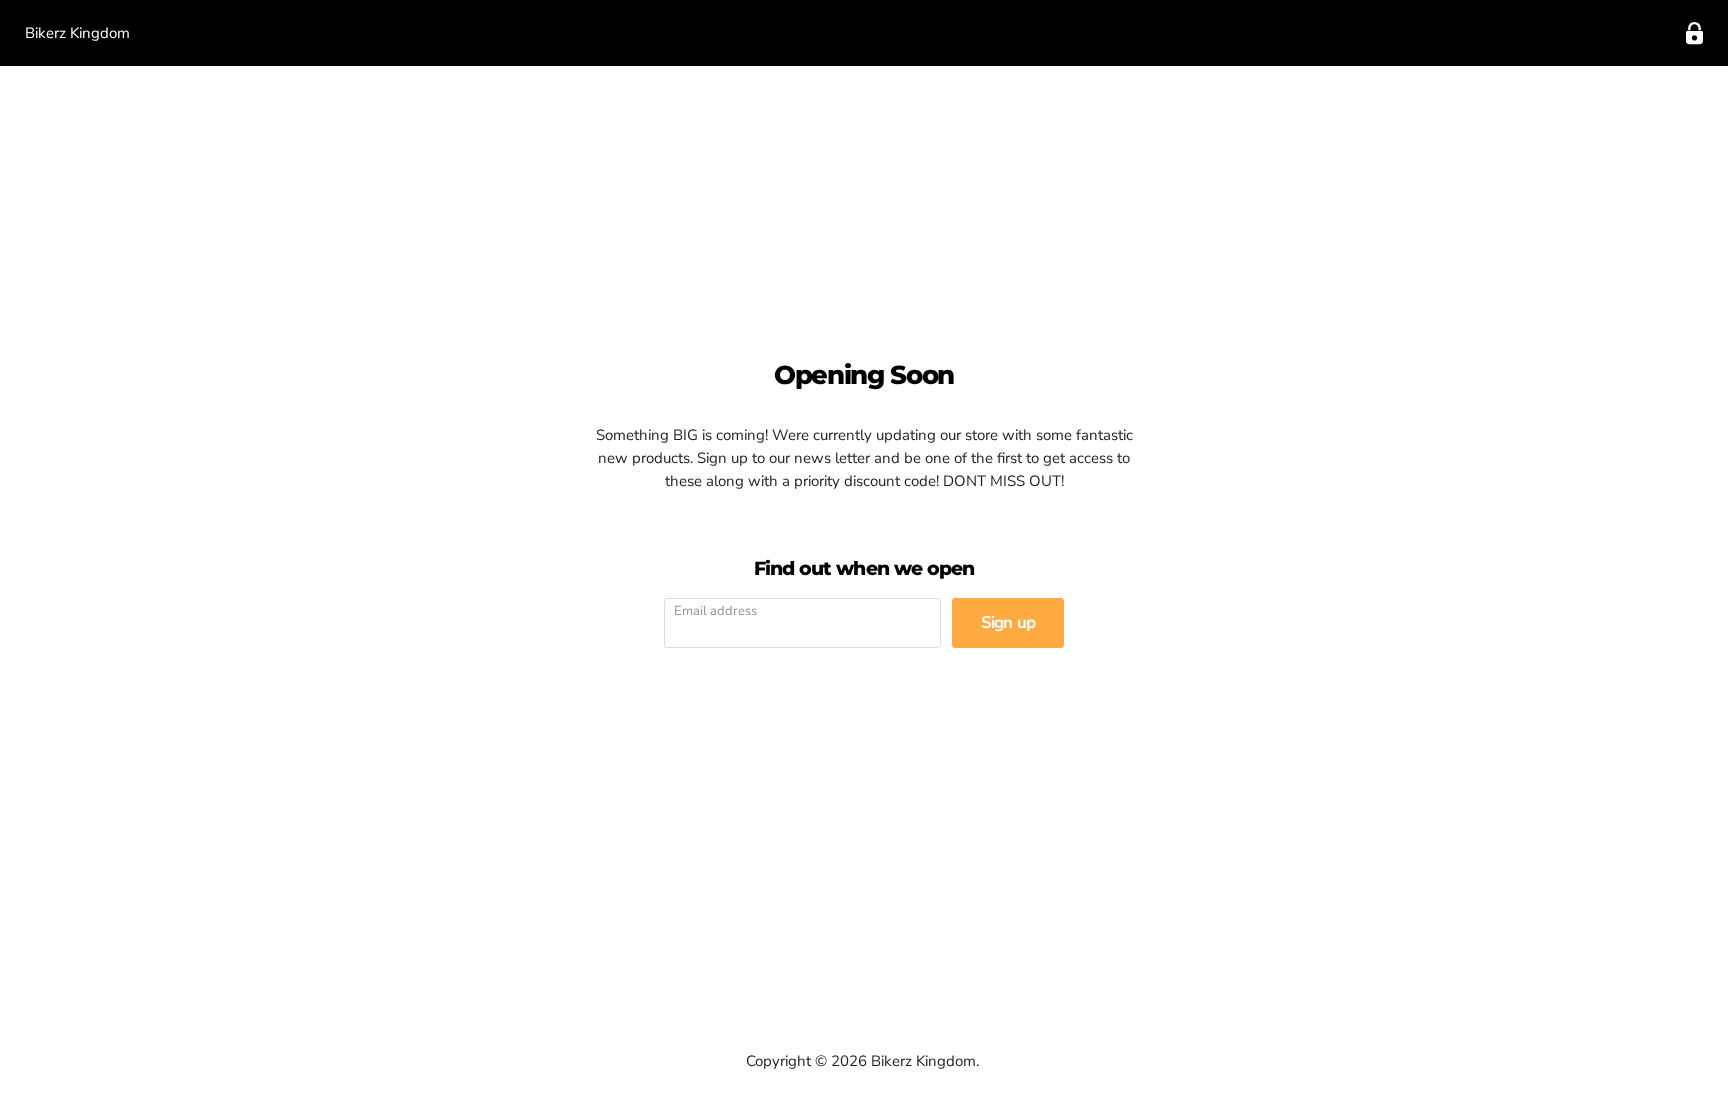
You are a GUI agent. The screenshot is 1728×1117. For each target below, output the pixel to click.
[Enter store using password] (1694, 33)
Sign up (1008, 622)
